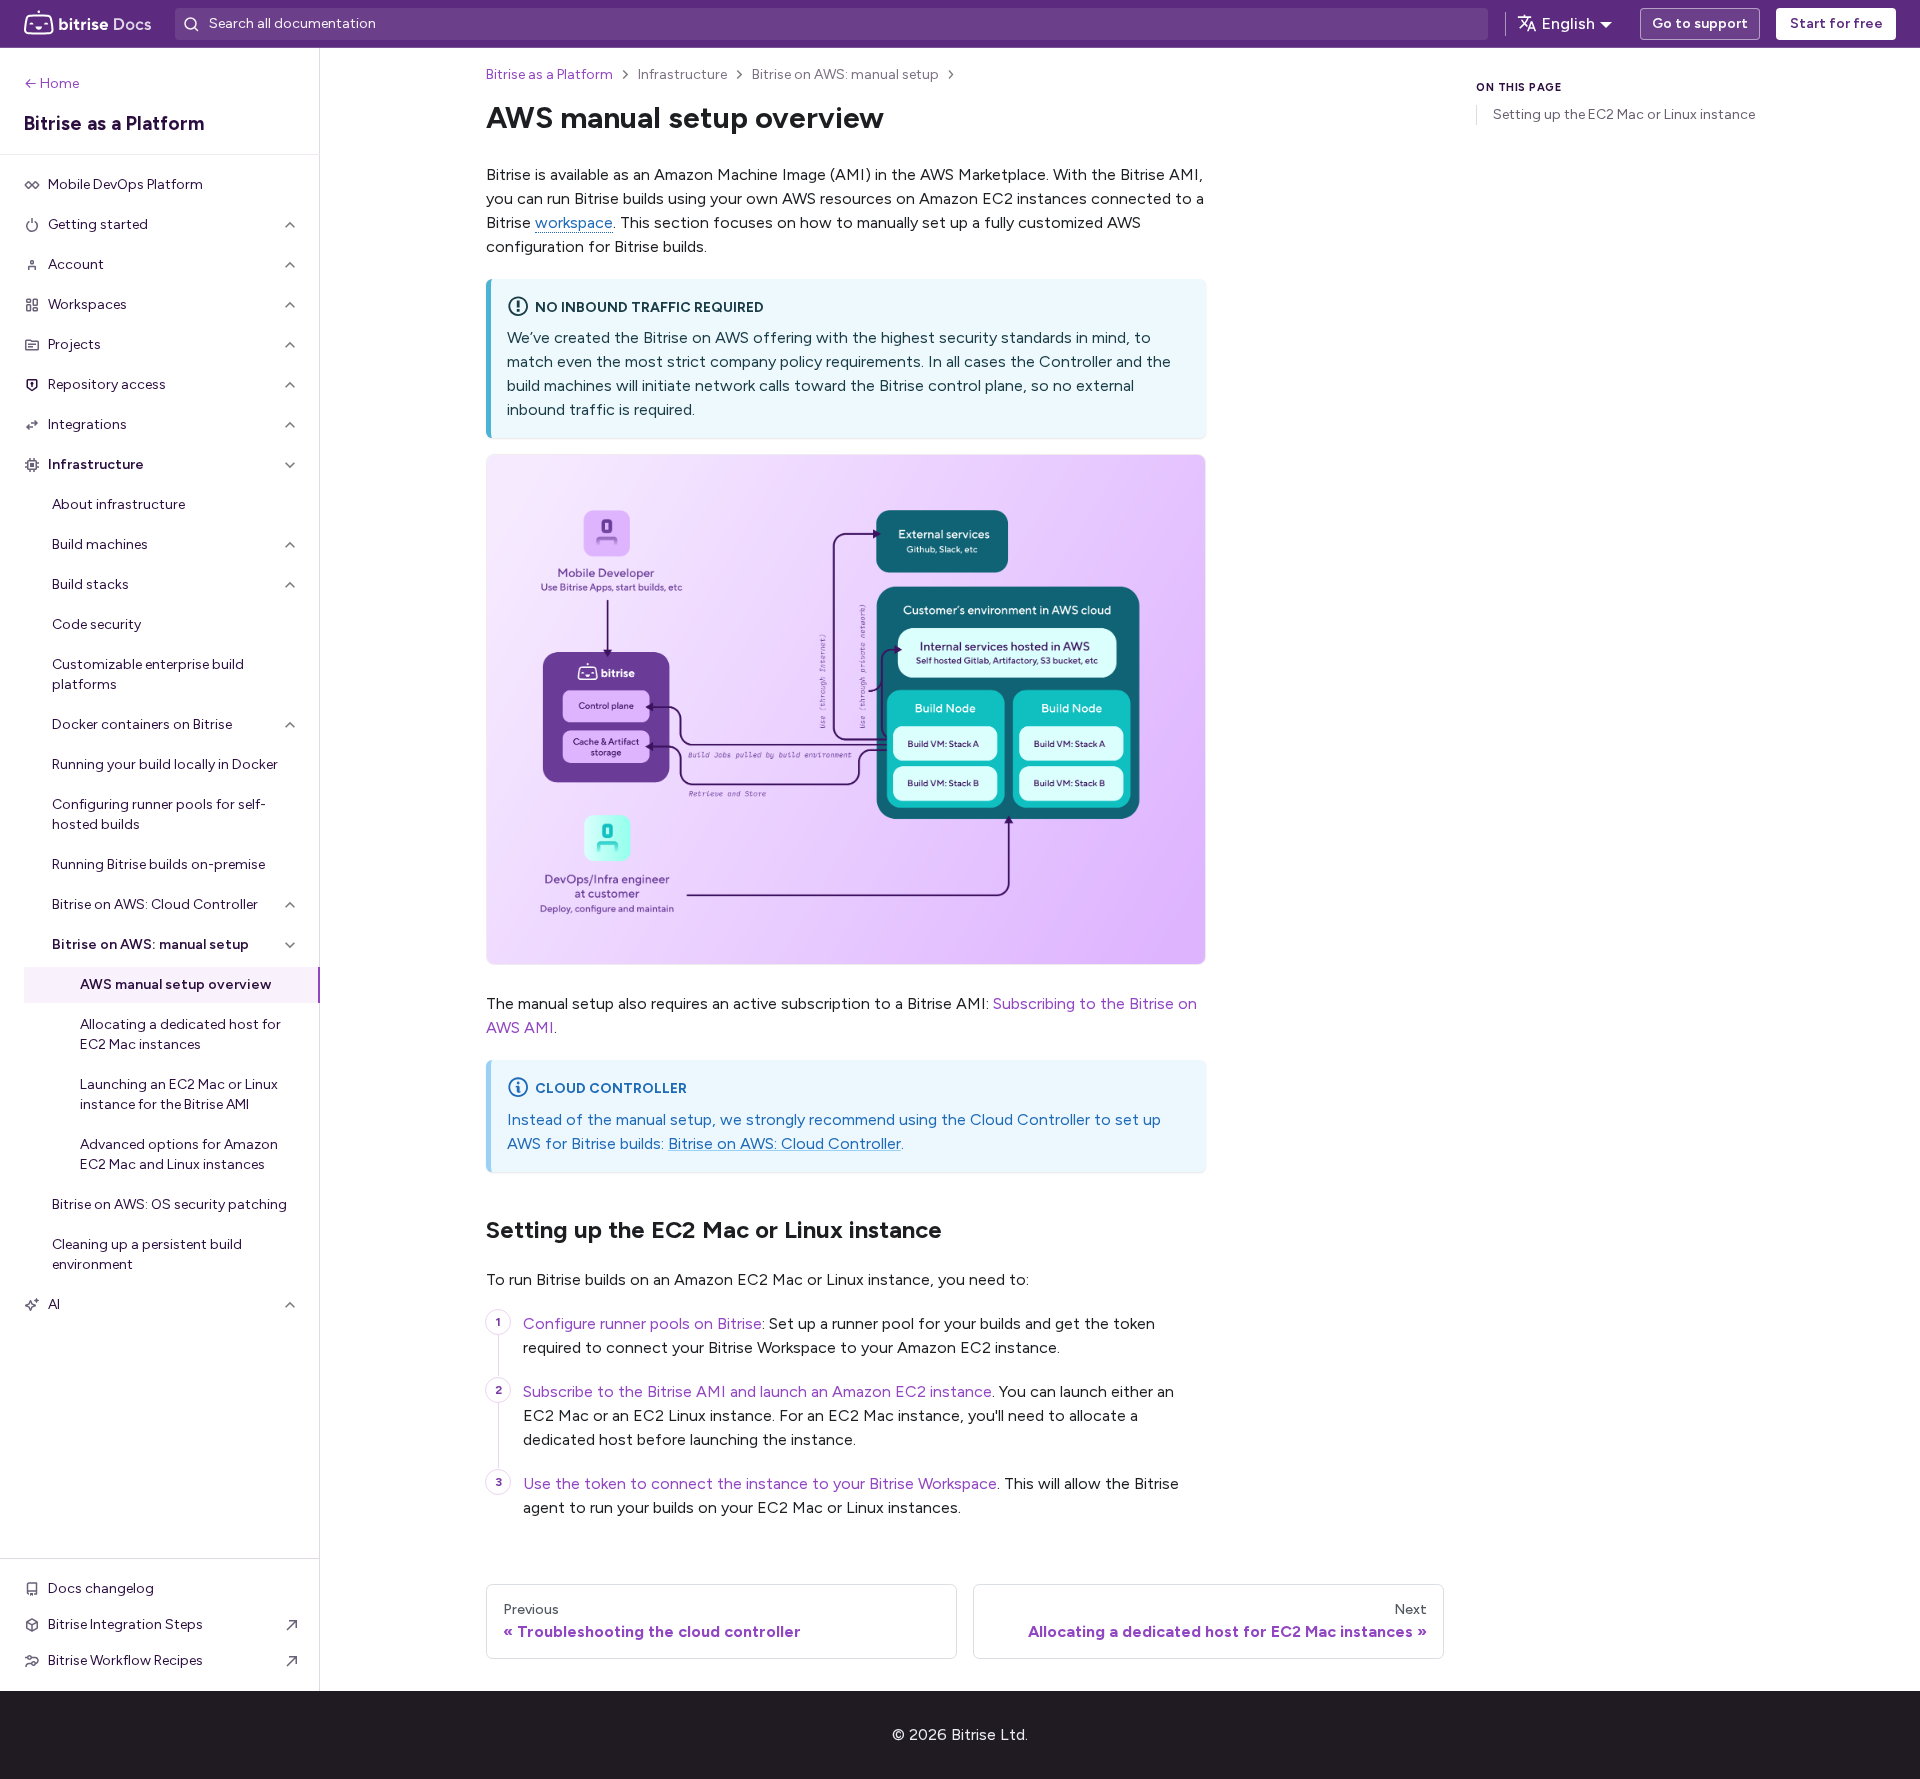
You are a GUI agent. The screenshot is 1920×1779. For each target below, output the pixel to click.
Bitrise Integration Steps (125, 1624)
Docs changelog (101, 1588)
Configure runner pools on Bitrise (642, 1323)
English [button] (1568, 23)
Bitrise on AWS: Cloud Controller (784, 1143)
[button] (160, 225)
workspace (574, 222)
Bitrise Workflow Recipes (125, 1660)
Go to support (1700, 23)
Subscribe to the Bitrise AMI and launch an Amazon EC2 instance (757, 1391)
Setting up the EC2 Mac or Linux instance (1624, 114)
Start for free (1836, 23)
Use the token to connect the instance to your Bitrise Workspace (760, 1483)
